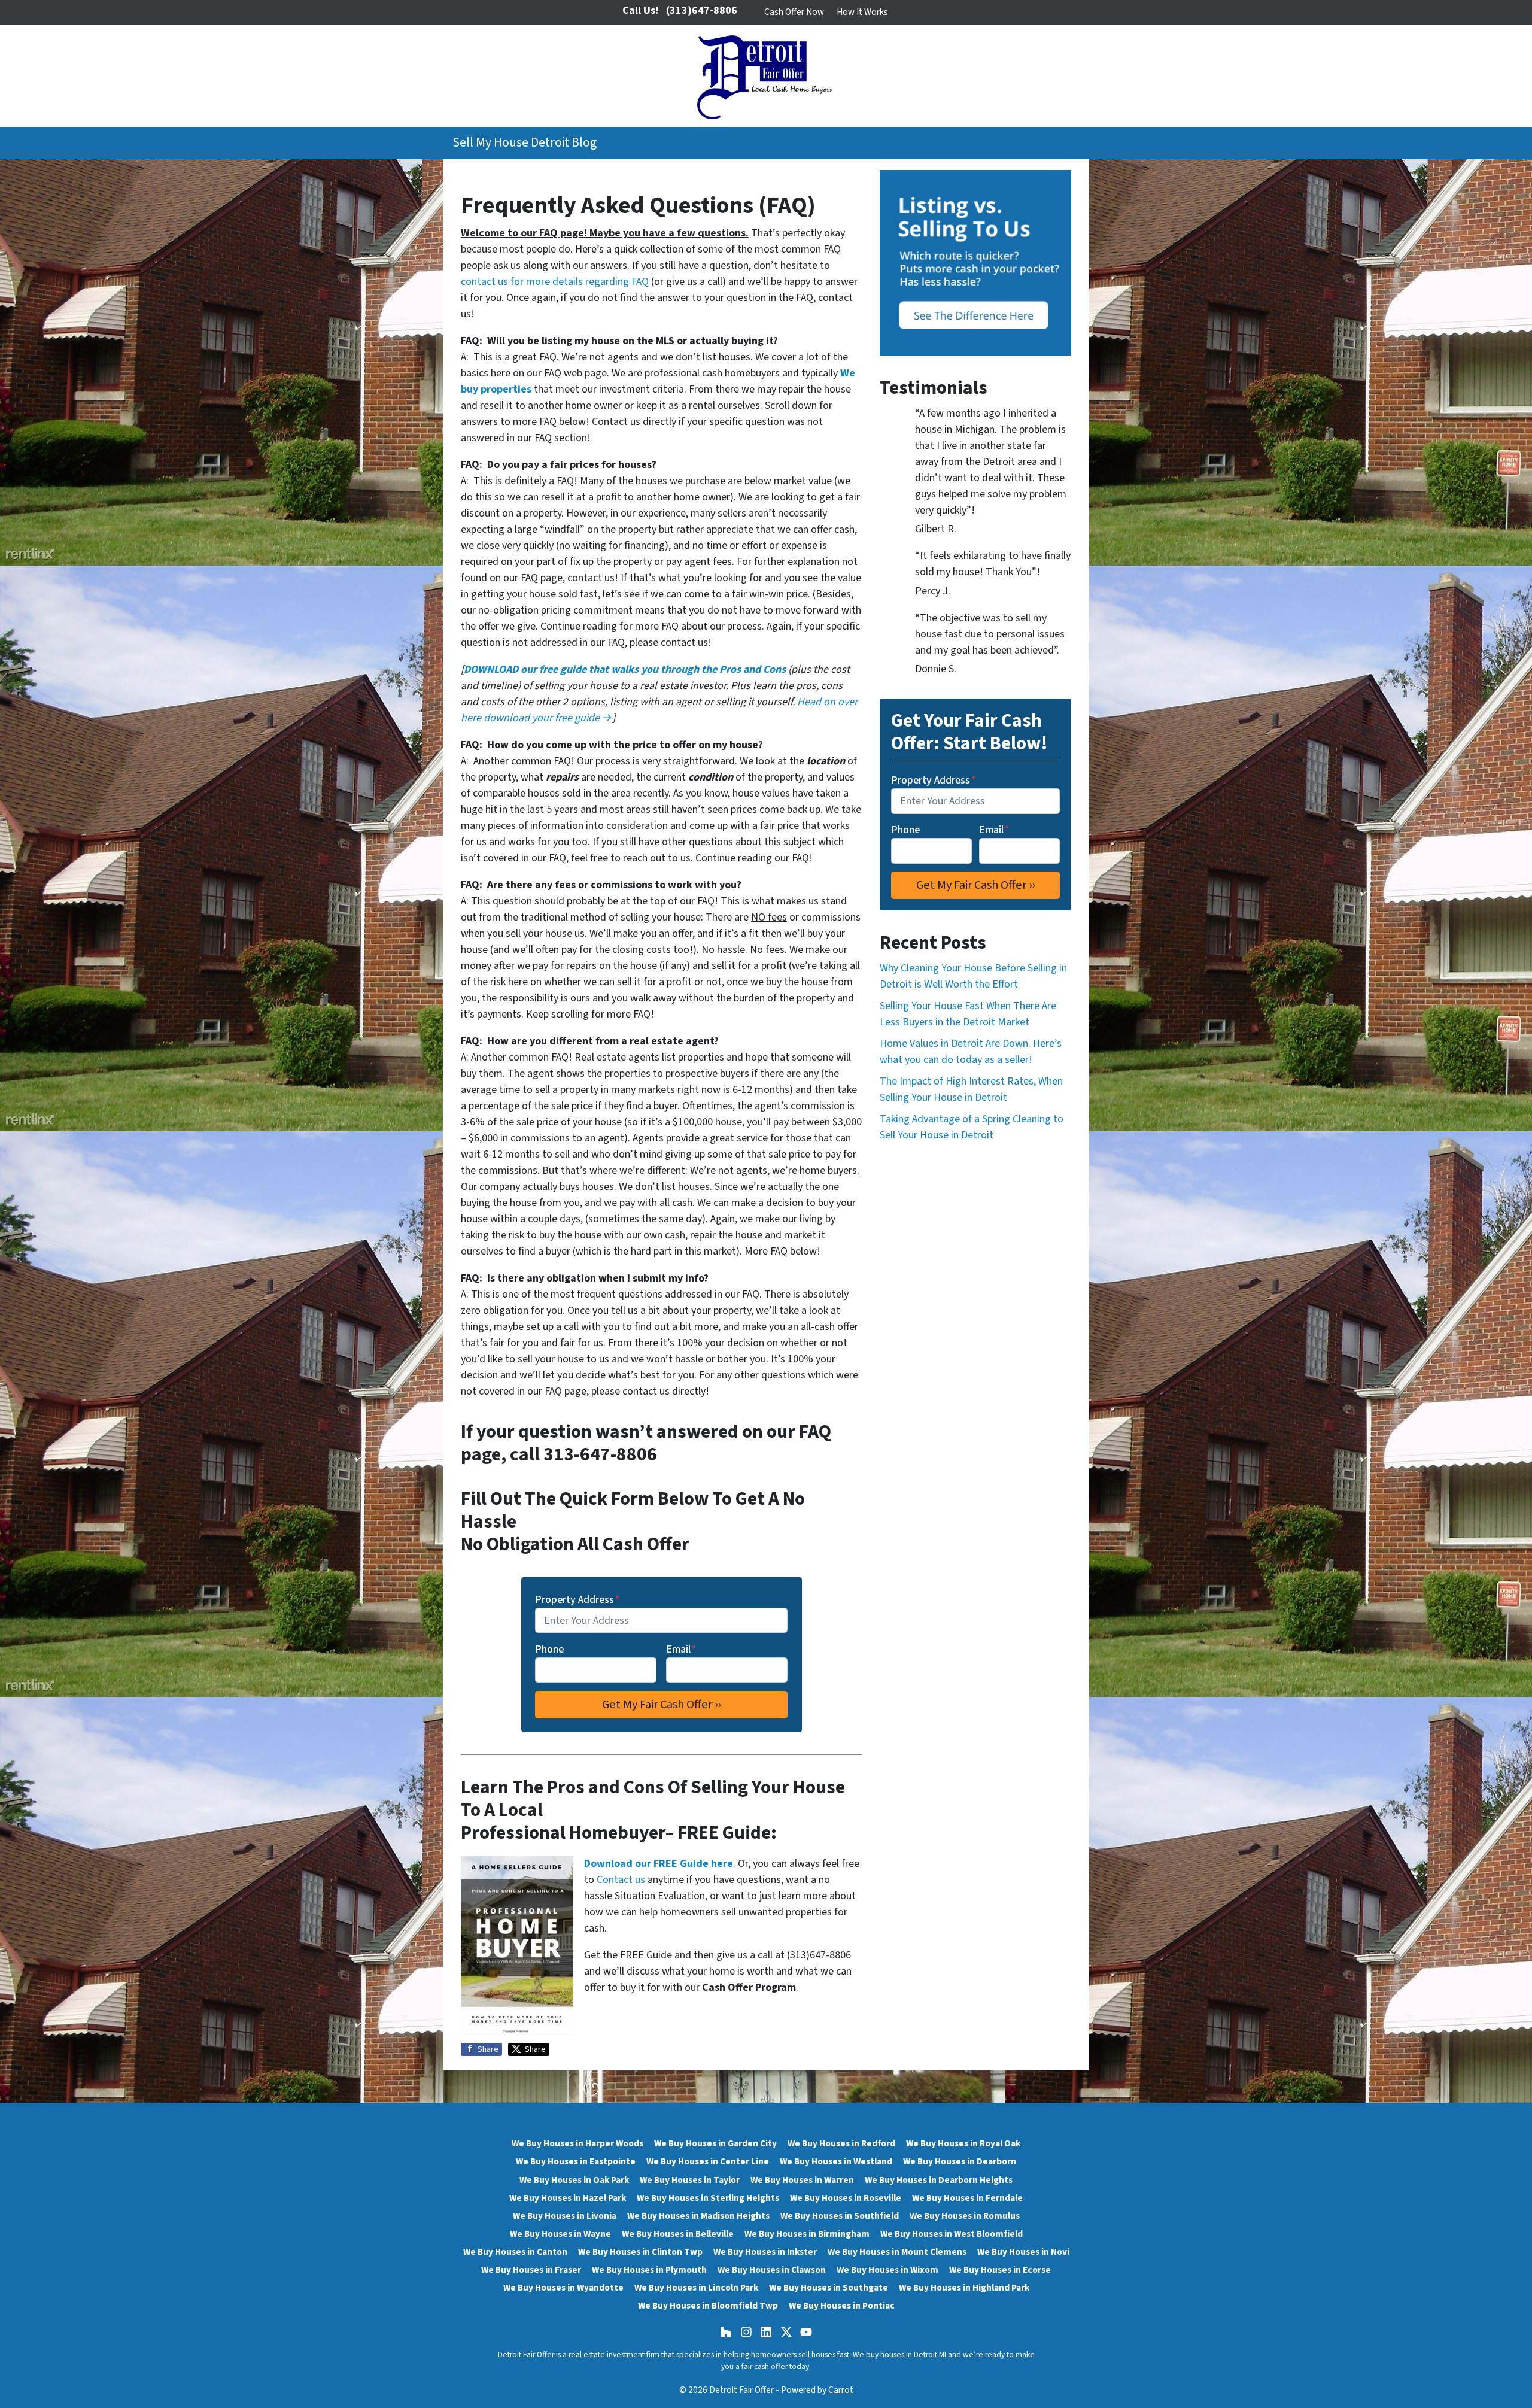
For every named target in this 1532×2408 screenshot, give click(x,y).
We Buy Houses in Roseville (846, 2198)
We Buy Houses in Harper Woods (577, 2143)
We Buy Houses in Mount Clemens (897, 2252)
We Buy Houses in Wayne (560, 2234)
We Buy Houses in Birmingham (807, 2234)
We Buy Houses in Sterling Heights (708, 2198)
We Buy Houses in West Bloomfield (952, 2234)
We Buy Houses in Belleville (678, 2234)
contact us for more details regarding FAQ (555, 282)
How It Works (862, 12)
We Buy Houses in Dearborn (960, 2161)
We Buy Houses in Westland (836, 2161)
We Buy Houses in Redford (841, 2143)
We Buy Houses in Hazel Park (568, 2198)
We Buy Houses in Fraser (531, 2270)
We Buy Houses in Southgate (829, 2288)
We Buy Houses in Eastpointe (576, 2161)
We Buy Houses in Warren (802, 2180)
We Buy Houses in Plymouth (649, 2270)
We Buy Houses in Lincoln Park (696, 2288)
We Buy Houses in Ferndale (967, 2198)
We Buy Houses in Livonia (565, 2216)
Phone (549, 1649)
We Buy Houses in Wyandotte (563, 2288)
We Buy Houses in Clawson (772, 2270)
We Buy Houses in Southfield (840, 2216)
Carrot (841, 2390)
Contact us (621, 1880)
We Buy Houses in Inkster (765, 2252)
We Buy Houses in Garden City (715, 2143)
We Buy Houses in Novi (1023, 2252)
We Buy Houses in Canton (515, 2252)
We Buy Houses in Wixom (887, 2270)
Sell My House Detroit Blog (525, 143)
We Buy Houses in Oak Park (574, 2180)
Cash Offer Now (794, 12)
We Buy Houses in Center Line (708, 2161)
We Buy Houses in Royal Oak (963, 2143)
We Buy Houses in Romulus (965, 2216)
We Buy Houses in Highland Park (964, 2288)
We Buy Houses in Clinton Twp (640, 2252)
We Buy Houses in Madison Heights (698, 2216)
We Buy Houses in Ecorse (1000, 2270)
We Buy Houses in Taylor (690, 2180)
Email (681, 1649)
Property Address (577, 1600)
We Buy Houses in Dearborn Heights (939, 2180)
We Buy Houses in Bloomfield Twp (708, 2306)
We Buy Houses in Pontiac (842, 2306)
